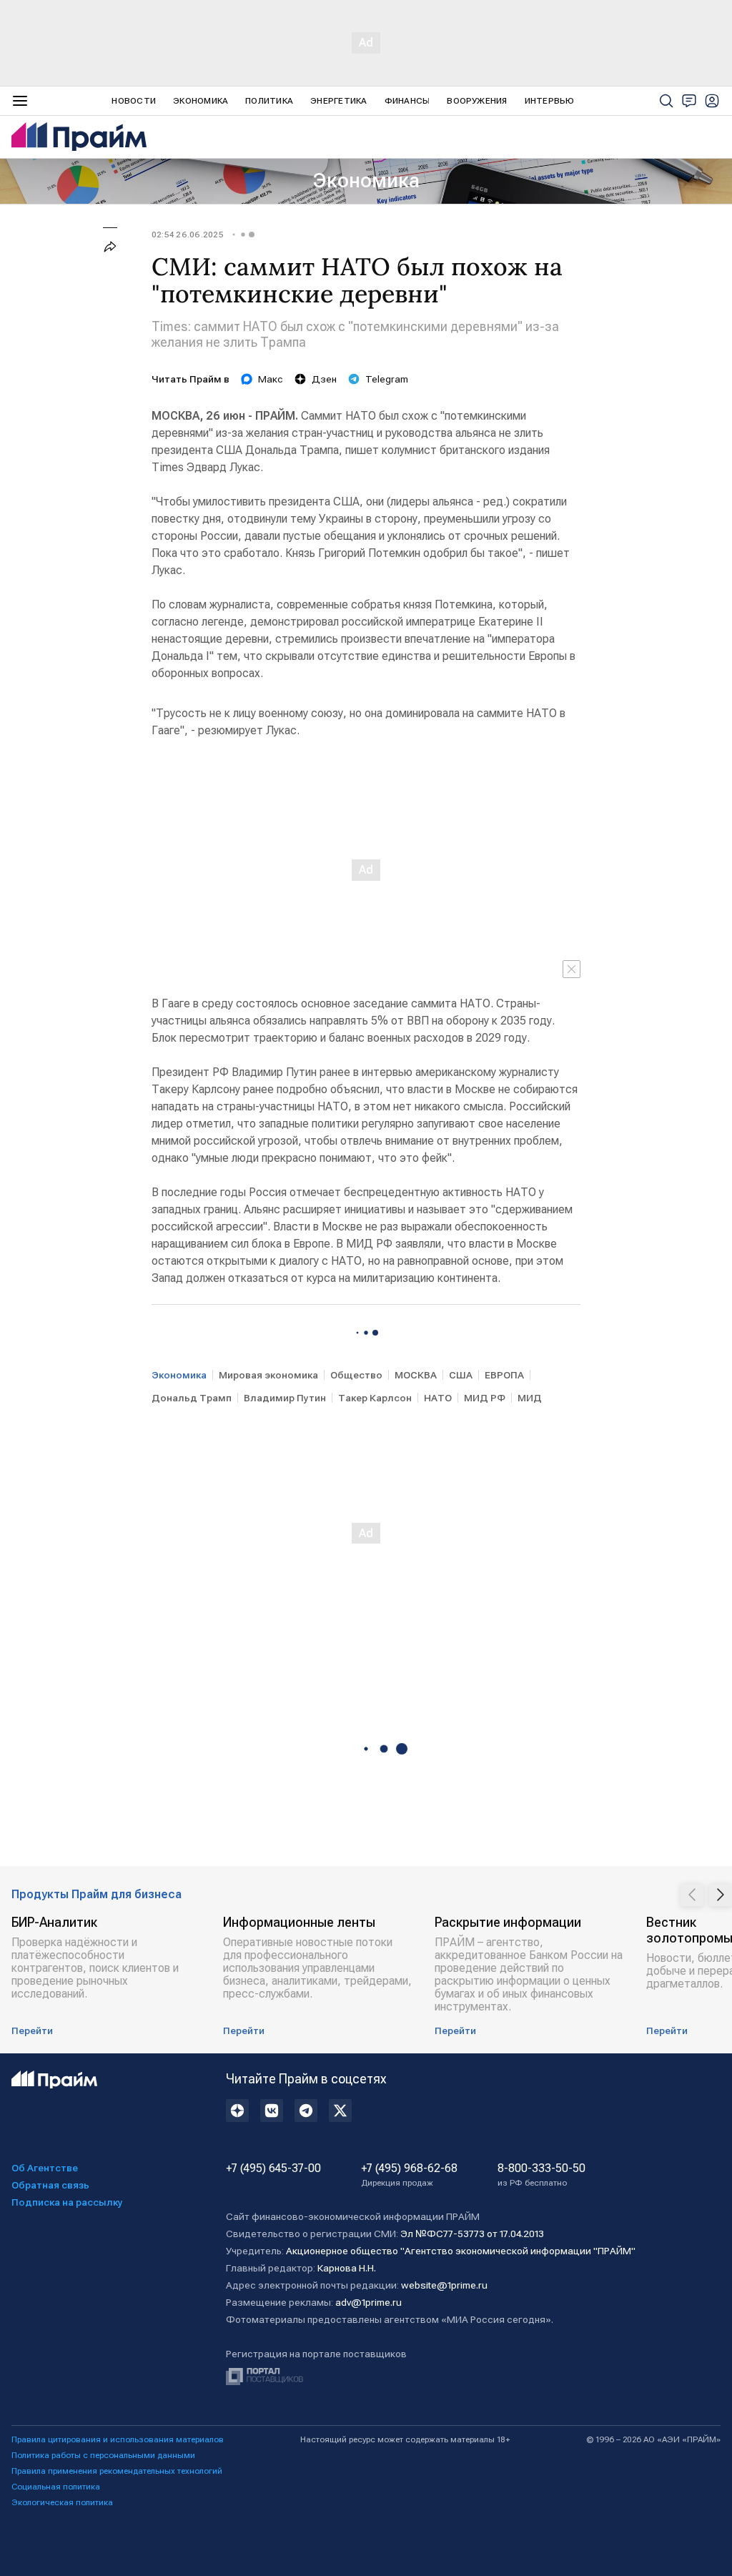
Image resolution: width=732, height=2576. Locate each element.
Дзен (324, 379)
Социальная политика (56, 2487)
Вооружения (477, 101)
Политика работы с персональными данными (103, 2455)
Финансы (407, 101)
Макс (271, 379)
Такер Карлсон (375, 1398)
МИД (530, 1398)
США (461, 1375)
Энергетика (338, 101)
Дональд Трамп (192, 1398)
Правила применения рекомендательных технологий (117, 2471)
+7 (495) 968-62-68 (409, 2175)
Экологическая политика (62, 2502)
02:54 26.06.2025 (188, 235)
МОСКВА (416, 1375)
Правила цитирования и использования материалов (118, 2439)
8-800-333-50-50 (541, 2175)
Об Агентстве (45, 2168)
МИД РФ (485, 1398)
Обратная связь (50, 2185)
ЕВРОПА (504, 1375)
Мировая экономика (268, 1375)
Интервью (550, 101)
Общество (356, 1375)
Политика (269, 101)
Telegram (387, 379)
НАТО (438, 1398)
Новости (134, 101)
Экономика (201, 101)
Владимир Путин (285, 1398)
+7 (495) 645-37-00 (273, 2168)
